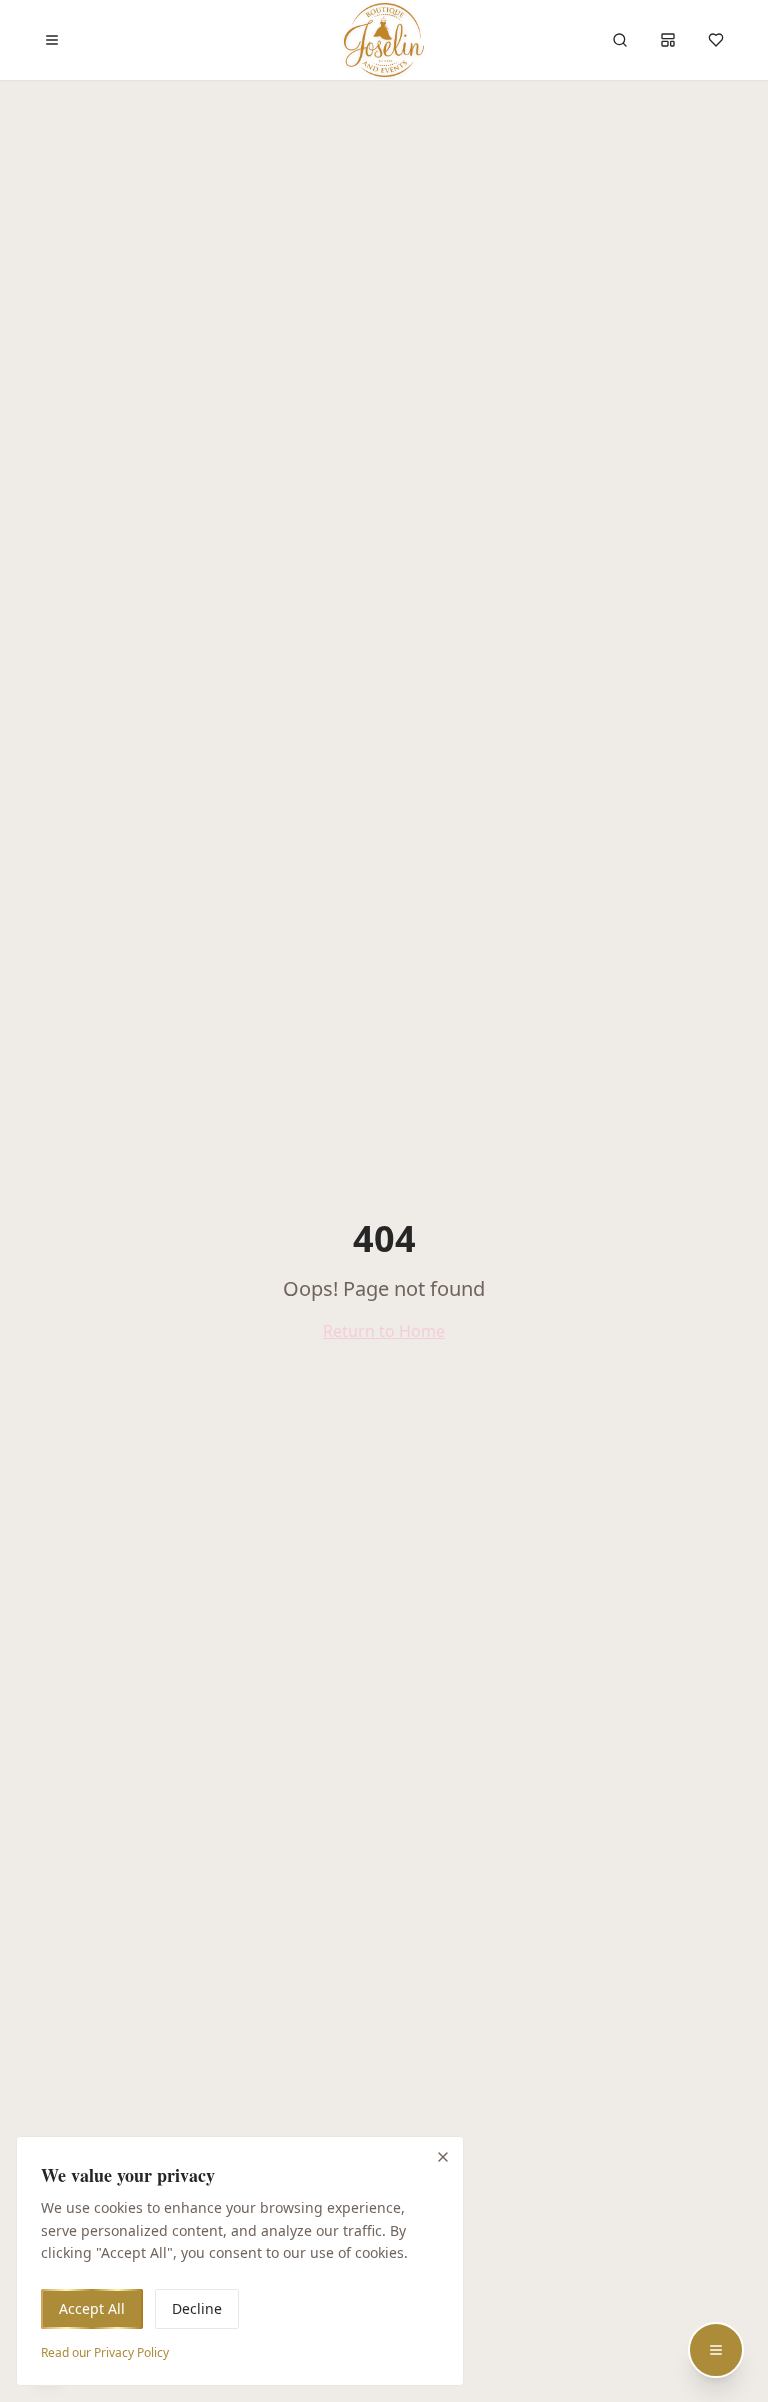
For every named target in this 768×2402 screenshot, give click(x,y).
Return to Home (384, 1331)
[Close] (443, 2157)
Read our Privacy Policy (105, 2352)
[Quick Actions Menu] (716, 2350)
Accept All (92, 2308)
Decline (197, 2308)
